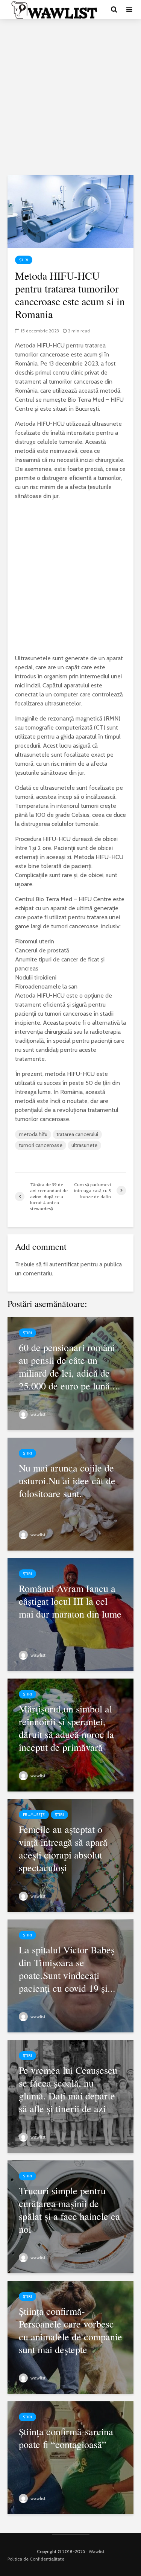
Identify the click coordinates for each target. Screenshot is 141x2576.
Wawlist (97, 2551)
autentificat (64, 1264)
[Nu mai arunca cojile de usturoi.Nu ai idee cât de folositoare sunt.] (70, 1494)
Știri (24, 260)
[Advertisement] (70, 97)
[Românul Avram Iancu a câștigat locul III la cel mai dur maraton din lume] (70, 1614)
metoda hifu (33, 1134)
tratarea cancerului (77, 1134)
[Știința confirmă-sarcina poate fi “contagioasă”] (70, 2457)
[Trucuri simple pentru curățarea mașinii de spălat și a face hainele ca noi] (70, 2216)
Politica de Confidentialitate (36, 2559)
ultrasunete (84, 1145)
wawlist (37, 1414)
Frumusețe (34, 1815)
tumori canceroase (41, 1145)
